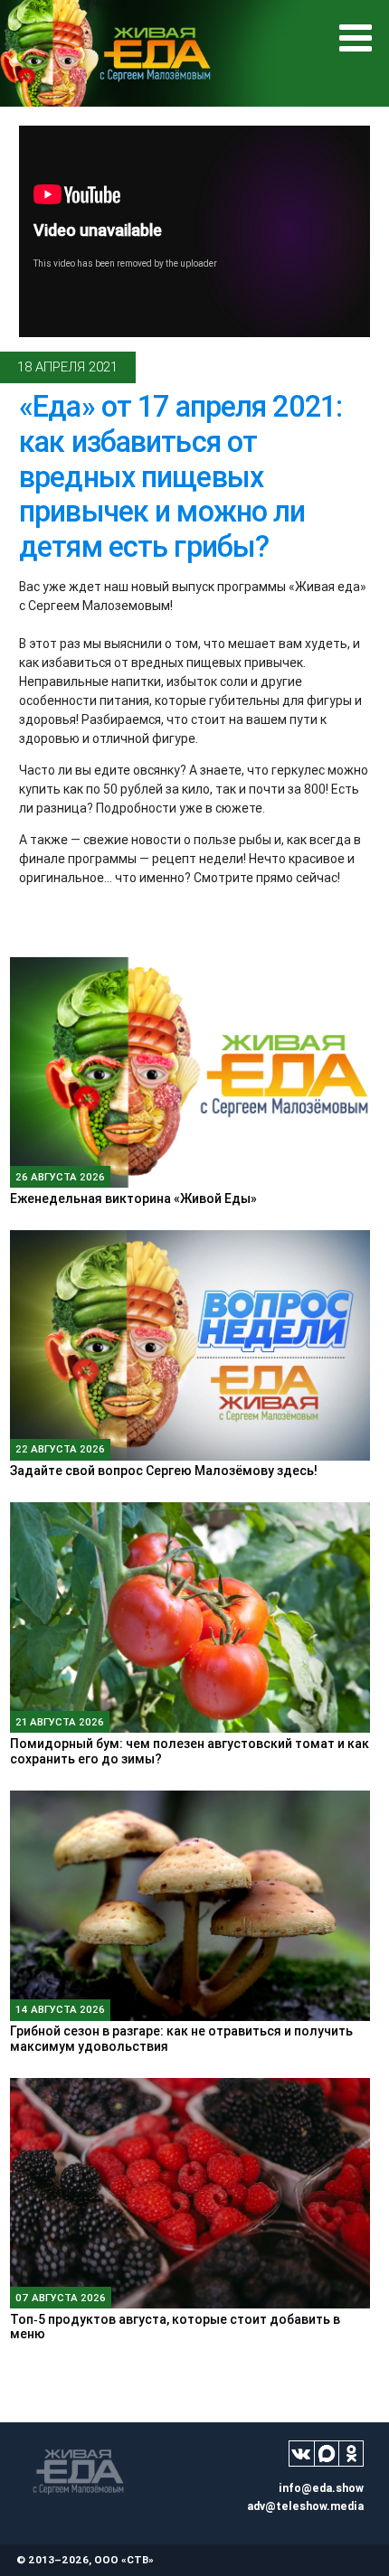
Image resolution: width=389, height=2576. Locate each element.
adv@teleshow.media (305, 2506)
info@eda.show (321, 2488)
